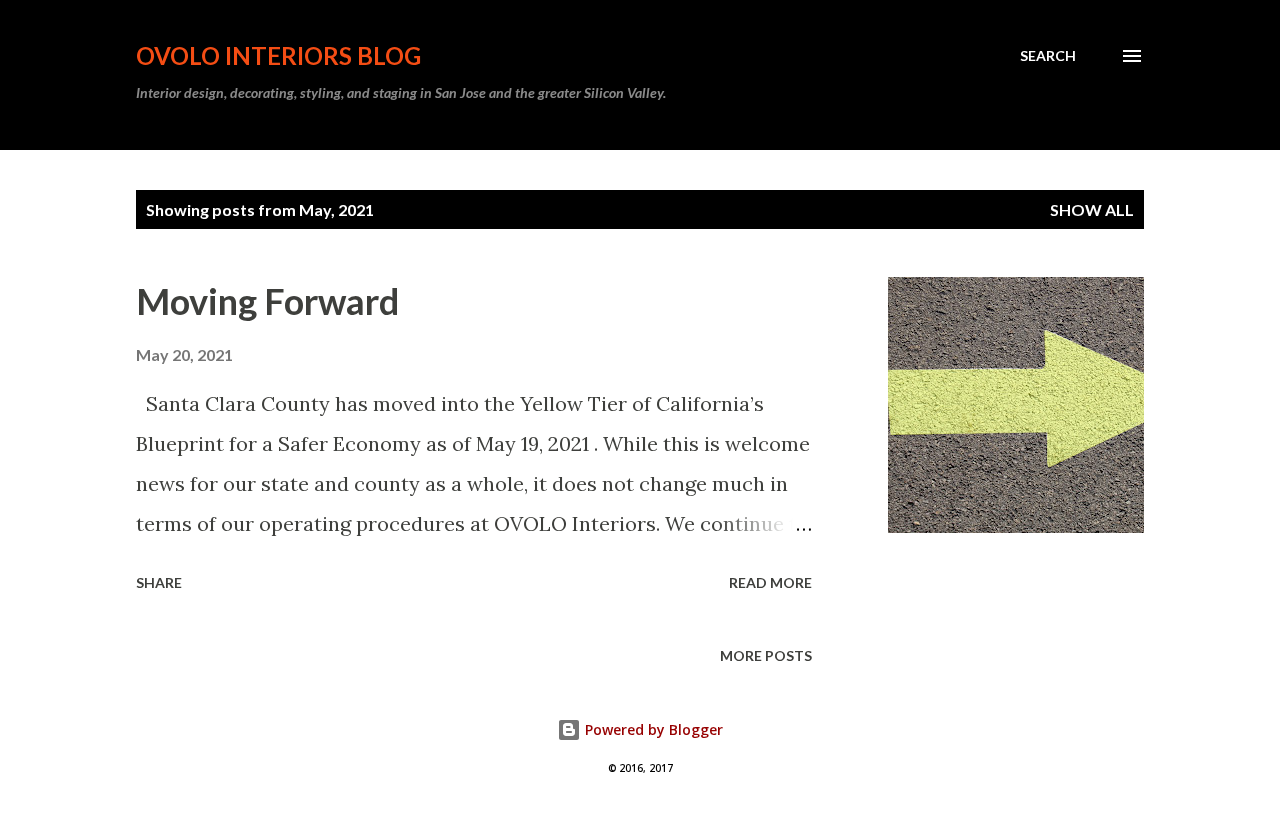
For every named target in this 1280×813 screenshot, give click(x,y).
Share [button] (159, 582)
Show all (1092, 209)
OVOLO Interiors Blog (278, 55)
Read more (770, 582)
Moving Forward (267, 301)
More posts (766, 655)
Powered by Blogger (652, 729)
